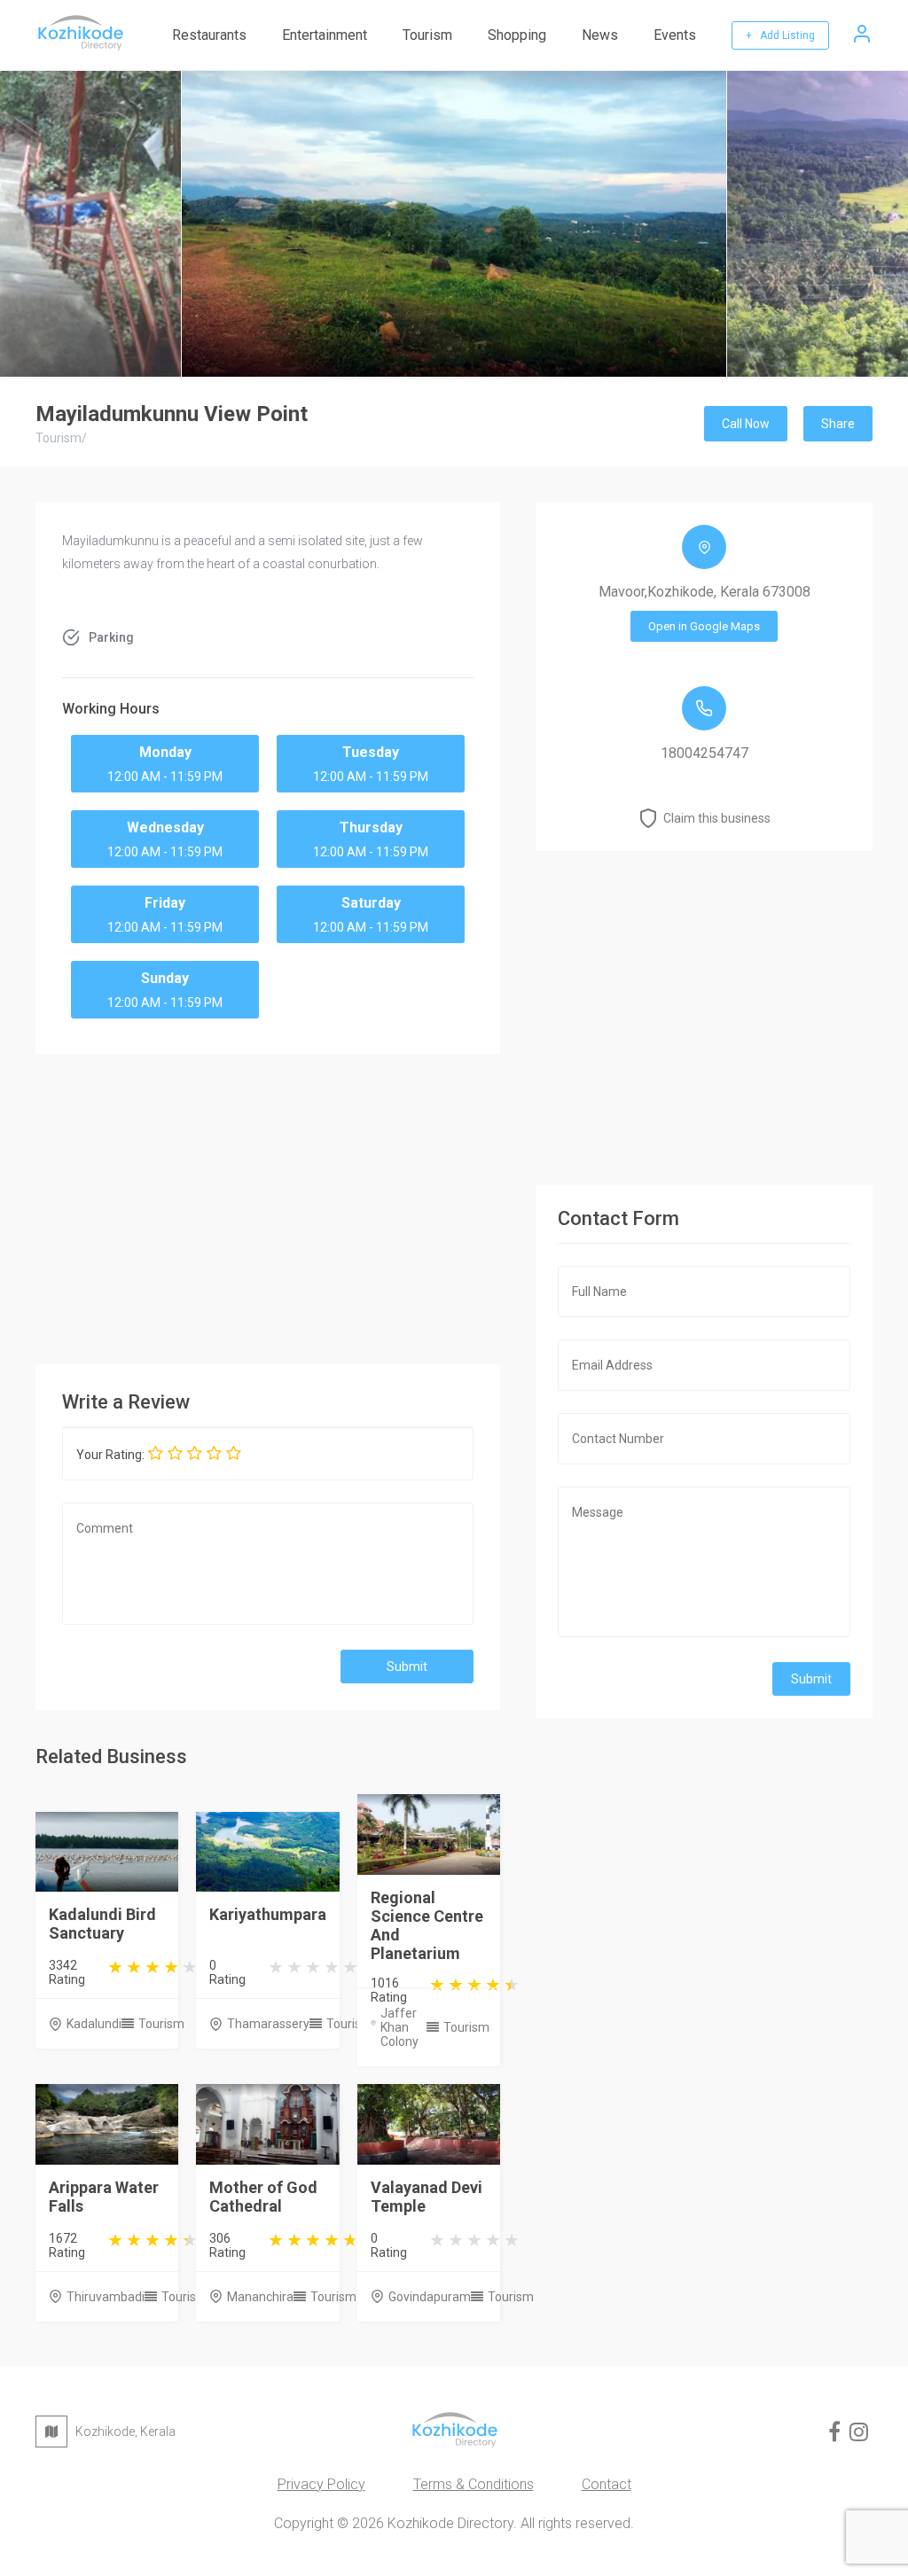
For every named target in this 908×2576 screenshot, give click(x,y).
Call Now (746, 424)
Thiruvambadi (106, 2297)
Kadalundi (94, 2024)
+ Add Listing (780, 35)
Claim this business (717, 818)
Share (838, 424)
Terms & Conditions (474, 2484)
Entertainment (325, 35)
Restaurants (209, 35)
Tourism (427, 35)
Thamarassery (268, 2024)
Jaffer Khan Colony (399, 2027)
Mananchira (260, 2297)
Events (675, 35)
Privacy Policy (321, 2484)
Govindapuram (430, 2297)
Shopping (517, 35)
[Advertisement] (268, 1205)
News (600, 35)
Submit (407, 1667)
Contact (607, 2484)
